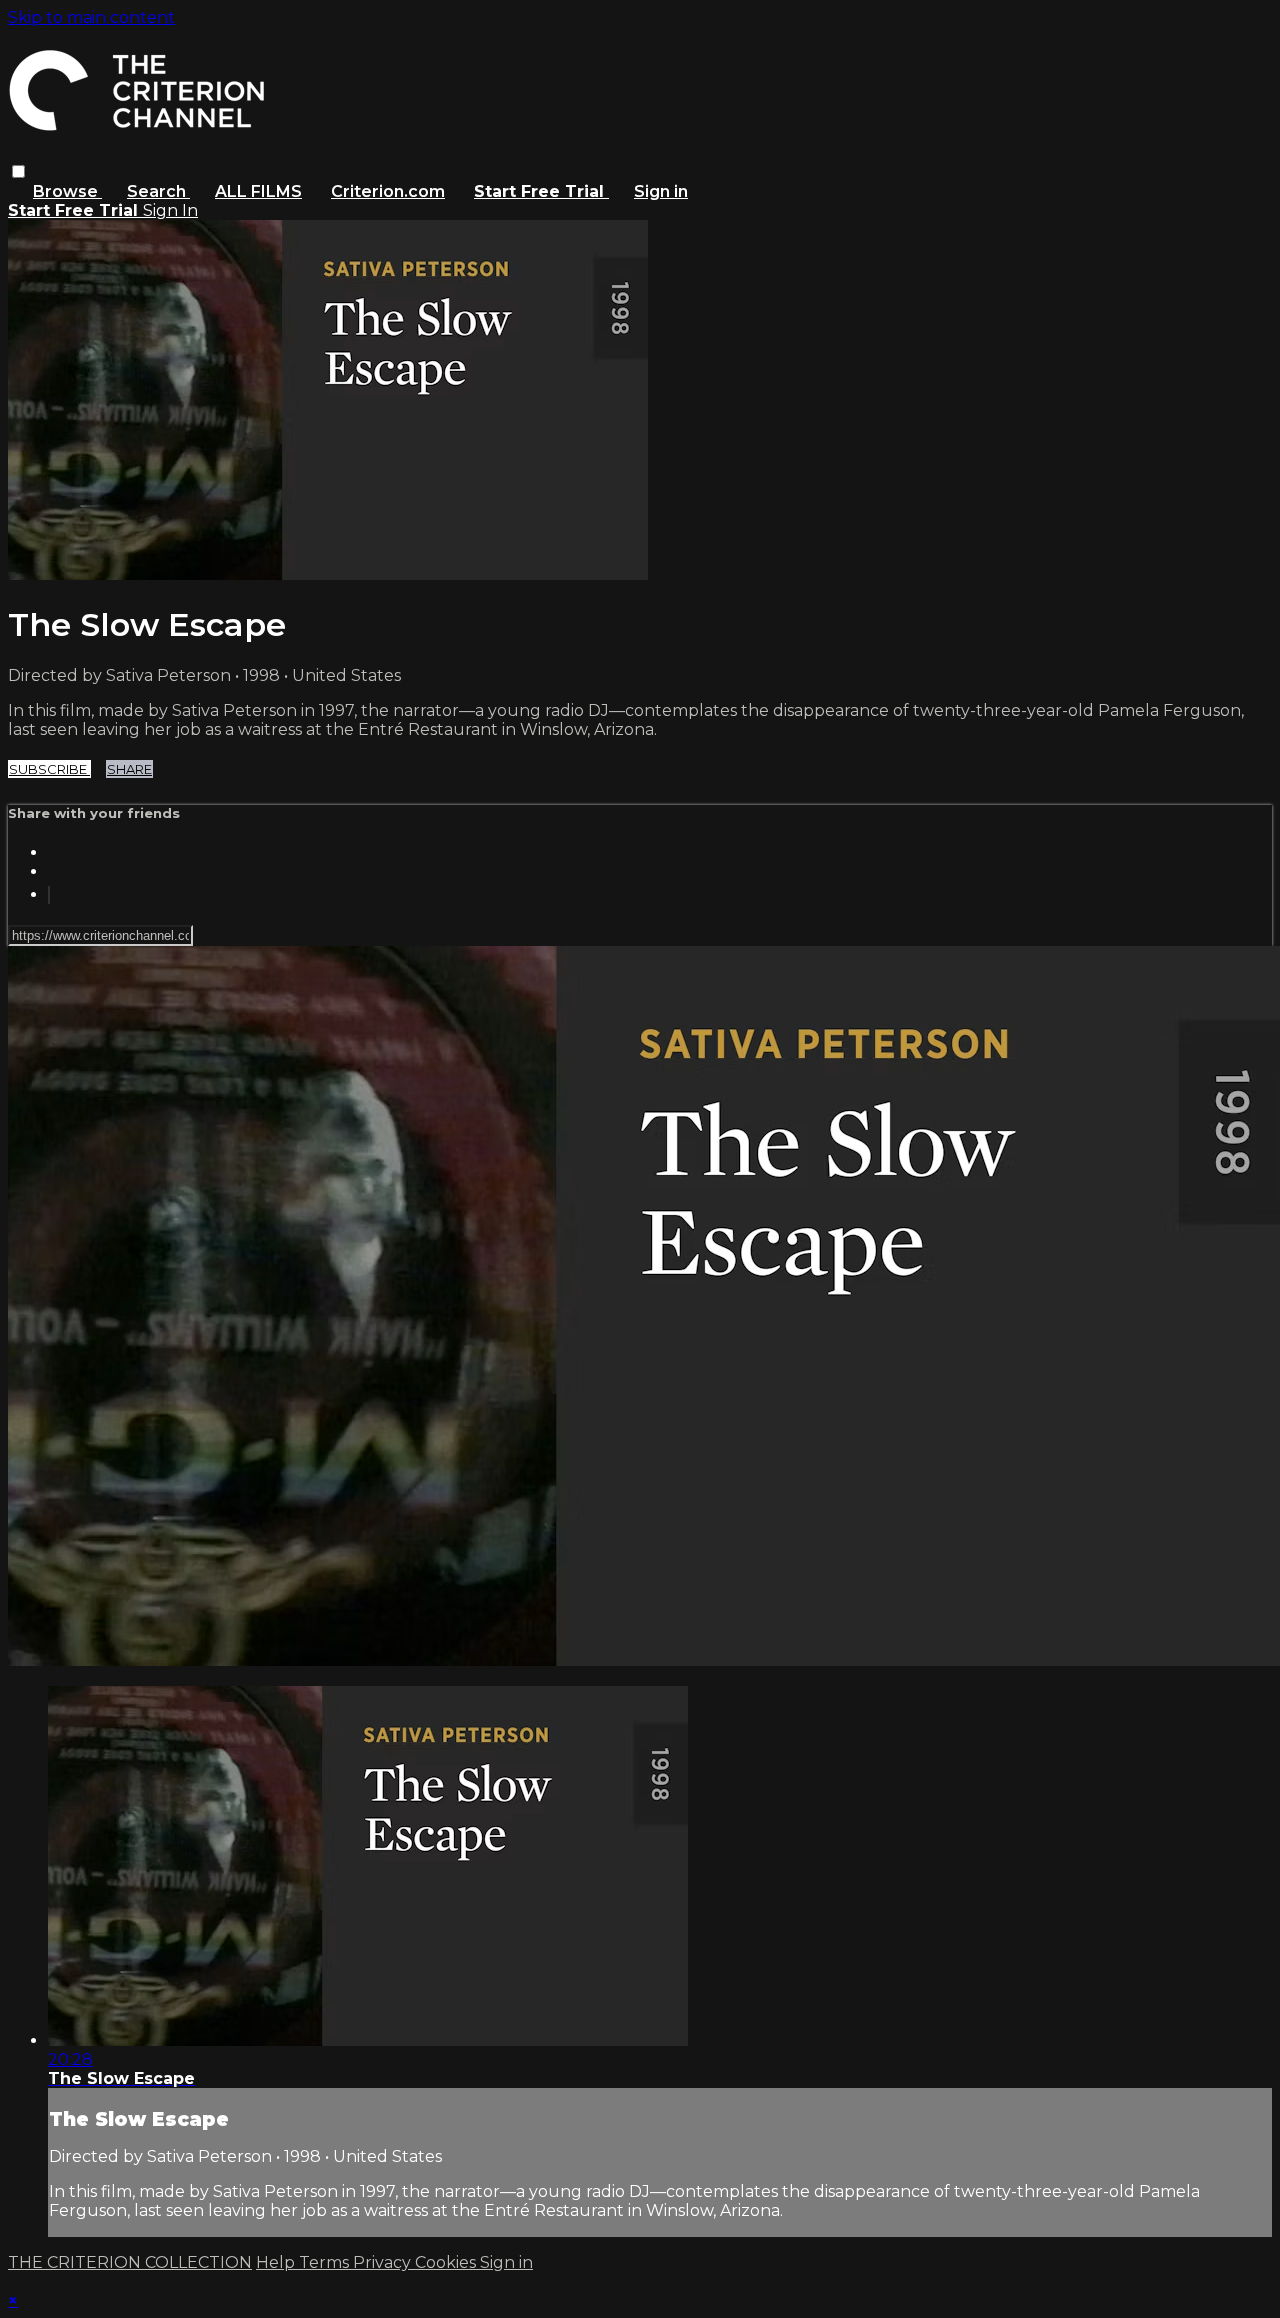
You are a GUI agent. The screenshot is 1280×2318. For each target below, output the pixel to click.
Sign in (661, 191)
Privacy (384, 2262)
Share (129, 769)
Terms (326, 2262)
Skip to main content (91, 17)
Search (158, 191)
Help (277, 2262)
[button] (18, 171)
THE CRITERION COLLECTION (130, 2262)
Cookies (447, 2262)
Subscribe (49, 769)
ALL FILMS (258, 191)
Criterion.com (388, 191)
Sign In (170, 210)
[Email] (49, 895)
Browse (67, 191)
